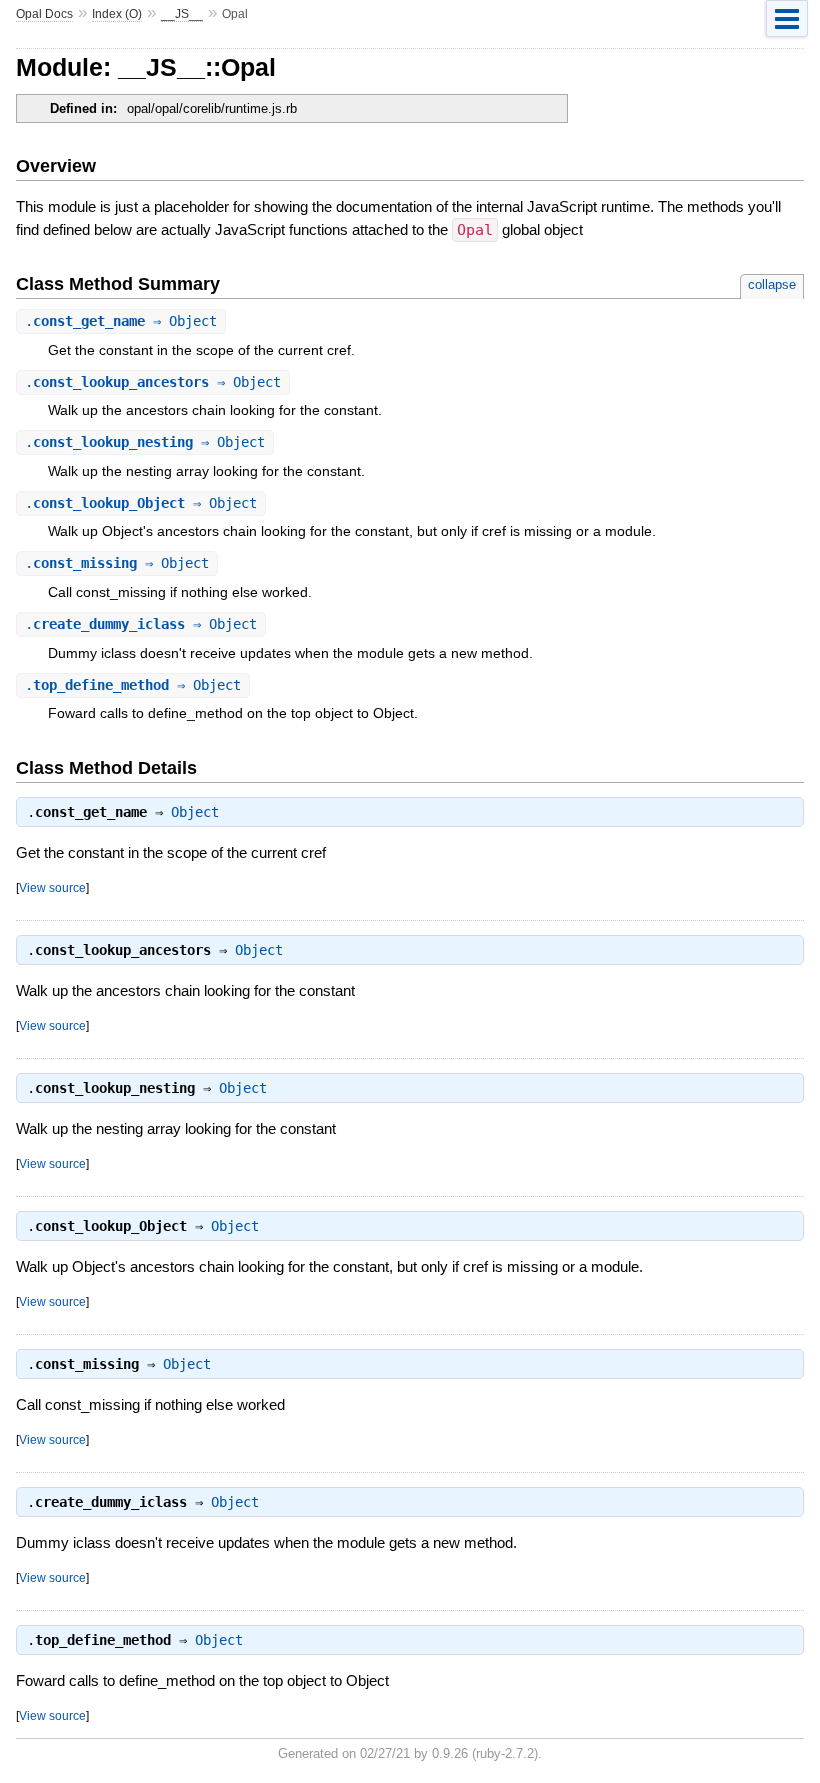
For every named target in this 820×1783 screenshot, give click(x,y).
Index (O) (117, 14)
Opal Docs (44, 14)
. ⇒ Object (121, 321)
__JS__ (182, 14)
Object (195, 812)
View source (52, 887)
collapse (772, 284)
